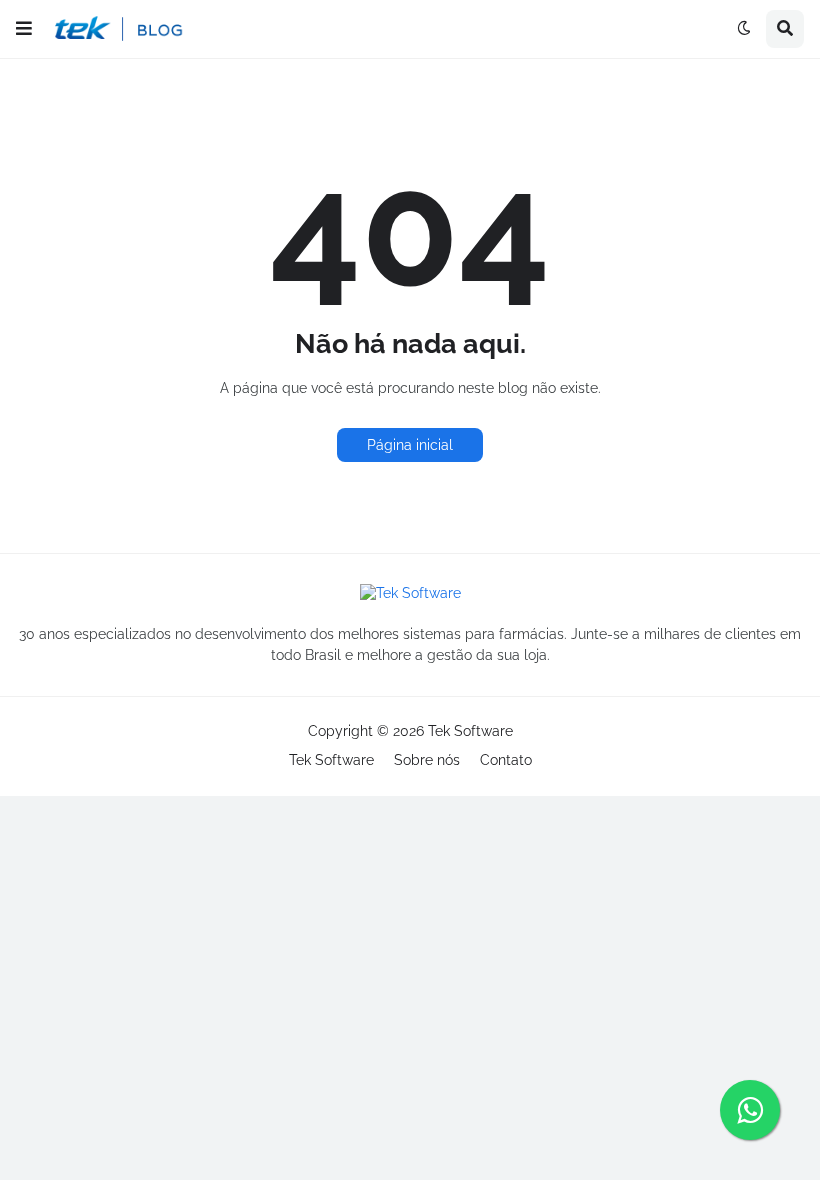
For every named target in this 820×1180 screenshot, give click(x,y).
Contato (506, 760)
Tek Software (470, 731)
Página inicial (410, 445)
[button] (24, 29)
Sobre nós (427, 760)
